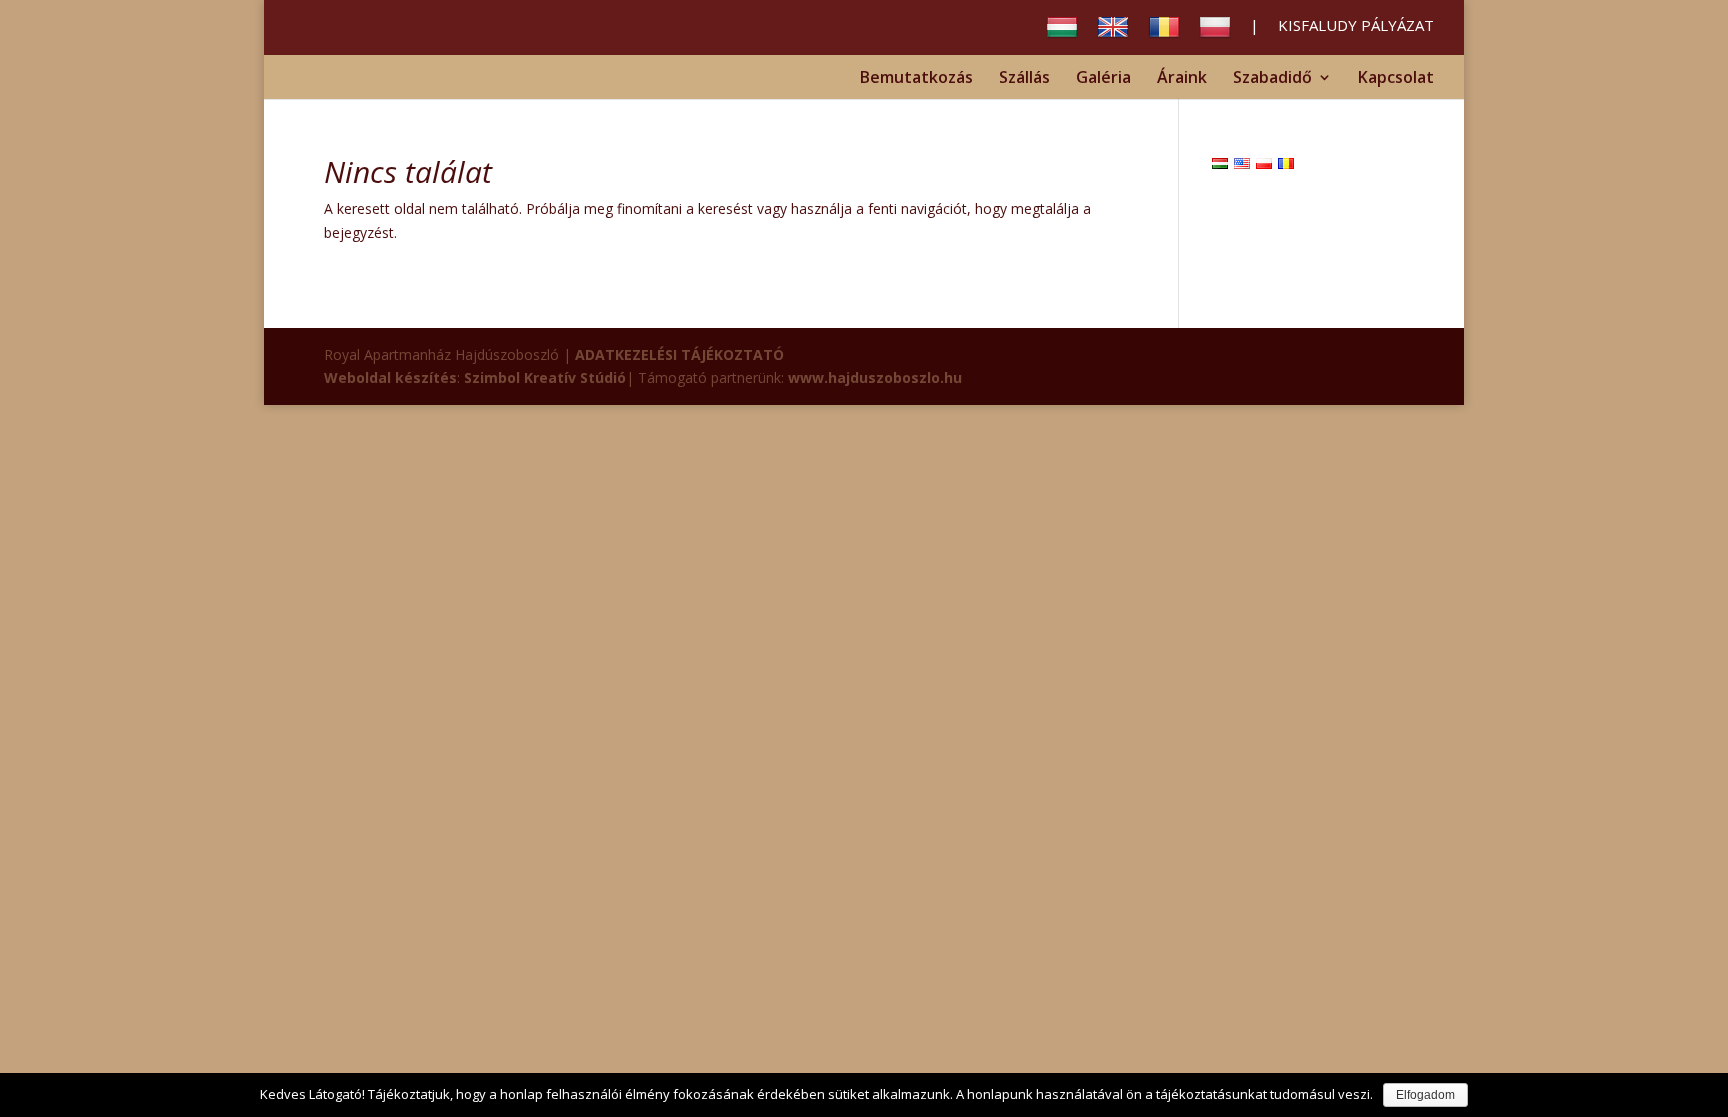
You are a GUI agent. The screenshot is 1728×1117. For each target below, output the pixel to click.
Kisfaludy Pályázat (1356, 26)
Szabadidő (1272, 79)
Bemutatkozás (916, 79)
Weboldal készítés (390, 377)
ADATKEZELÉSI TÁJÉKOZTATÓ (679, 354)
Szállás (1024, 79)
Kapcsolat (1396, 79)
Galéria (1103, 79)
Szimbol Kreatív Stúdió (545, 377)
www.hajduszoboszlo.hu (875, 377)
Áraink (1182, 79)
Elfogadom (1425, 1095)
